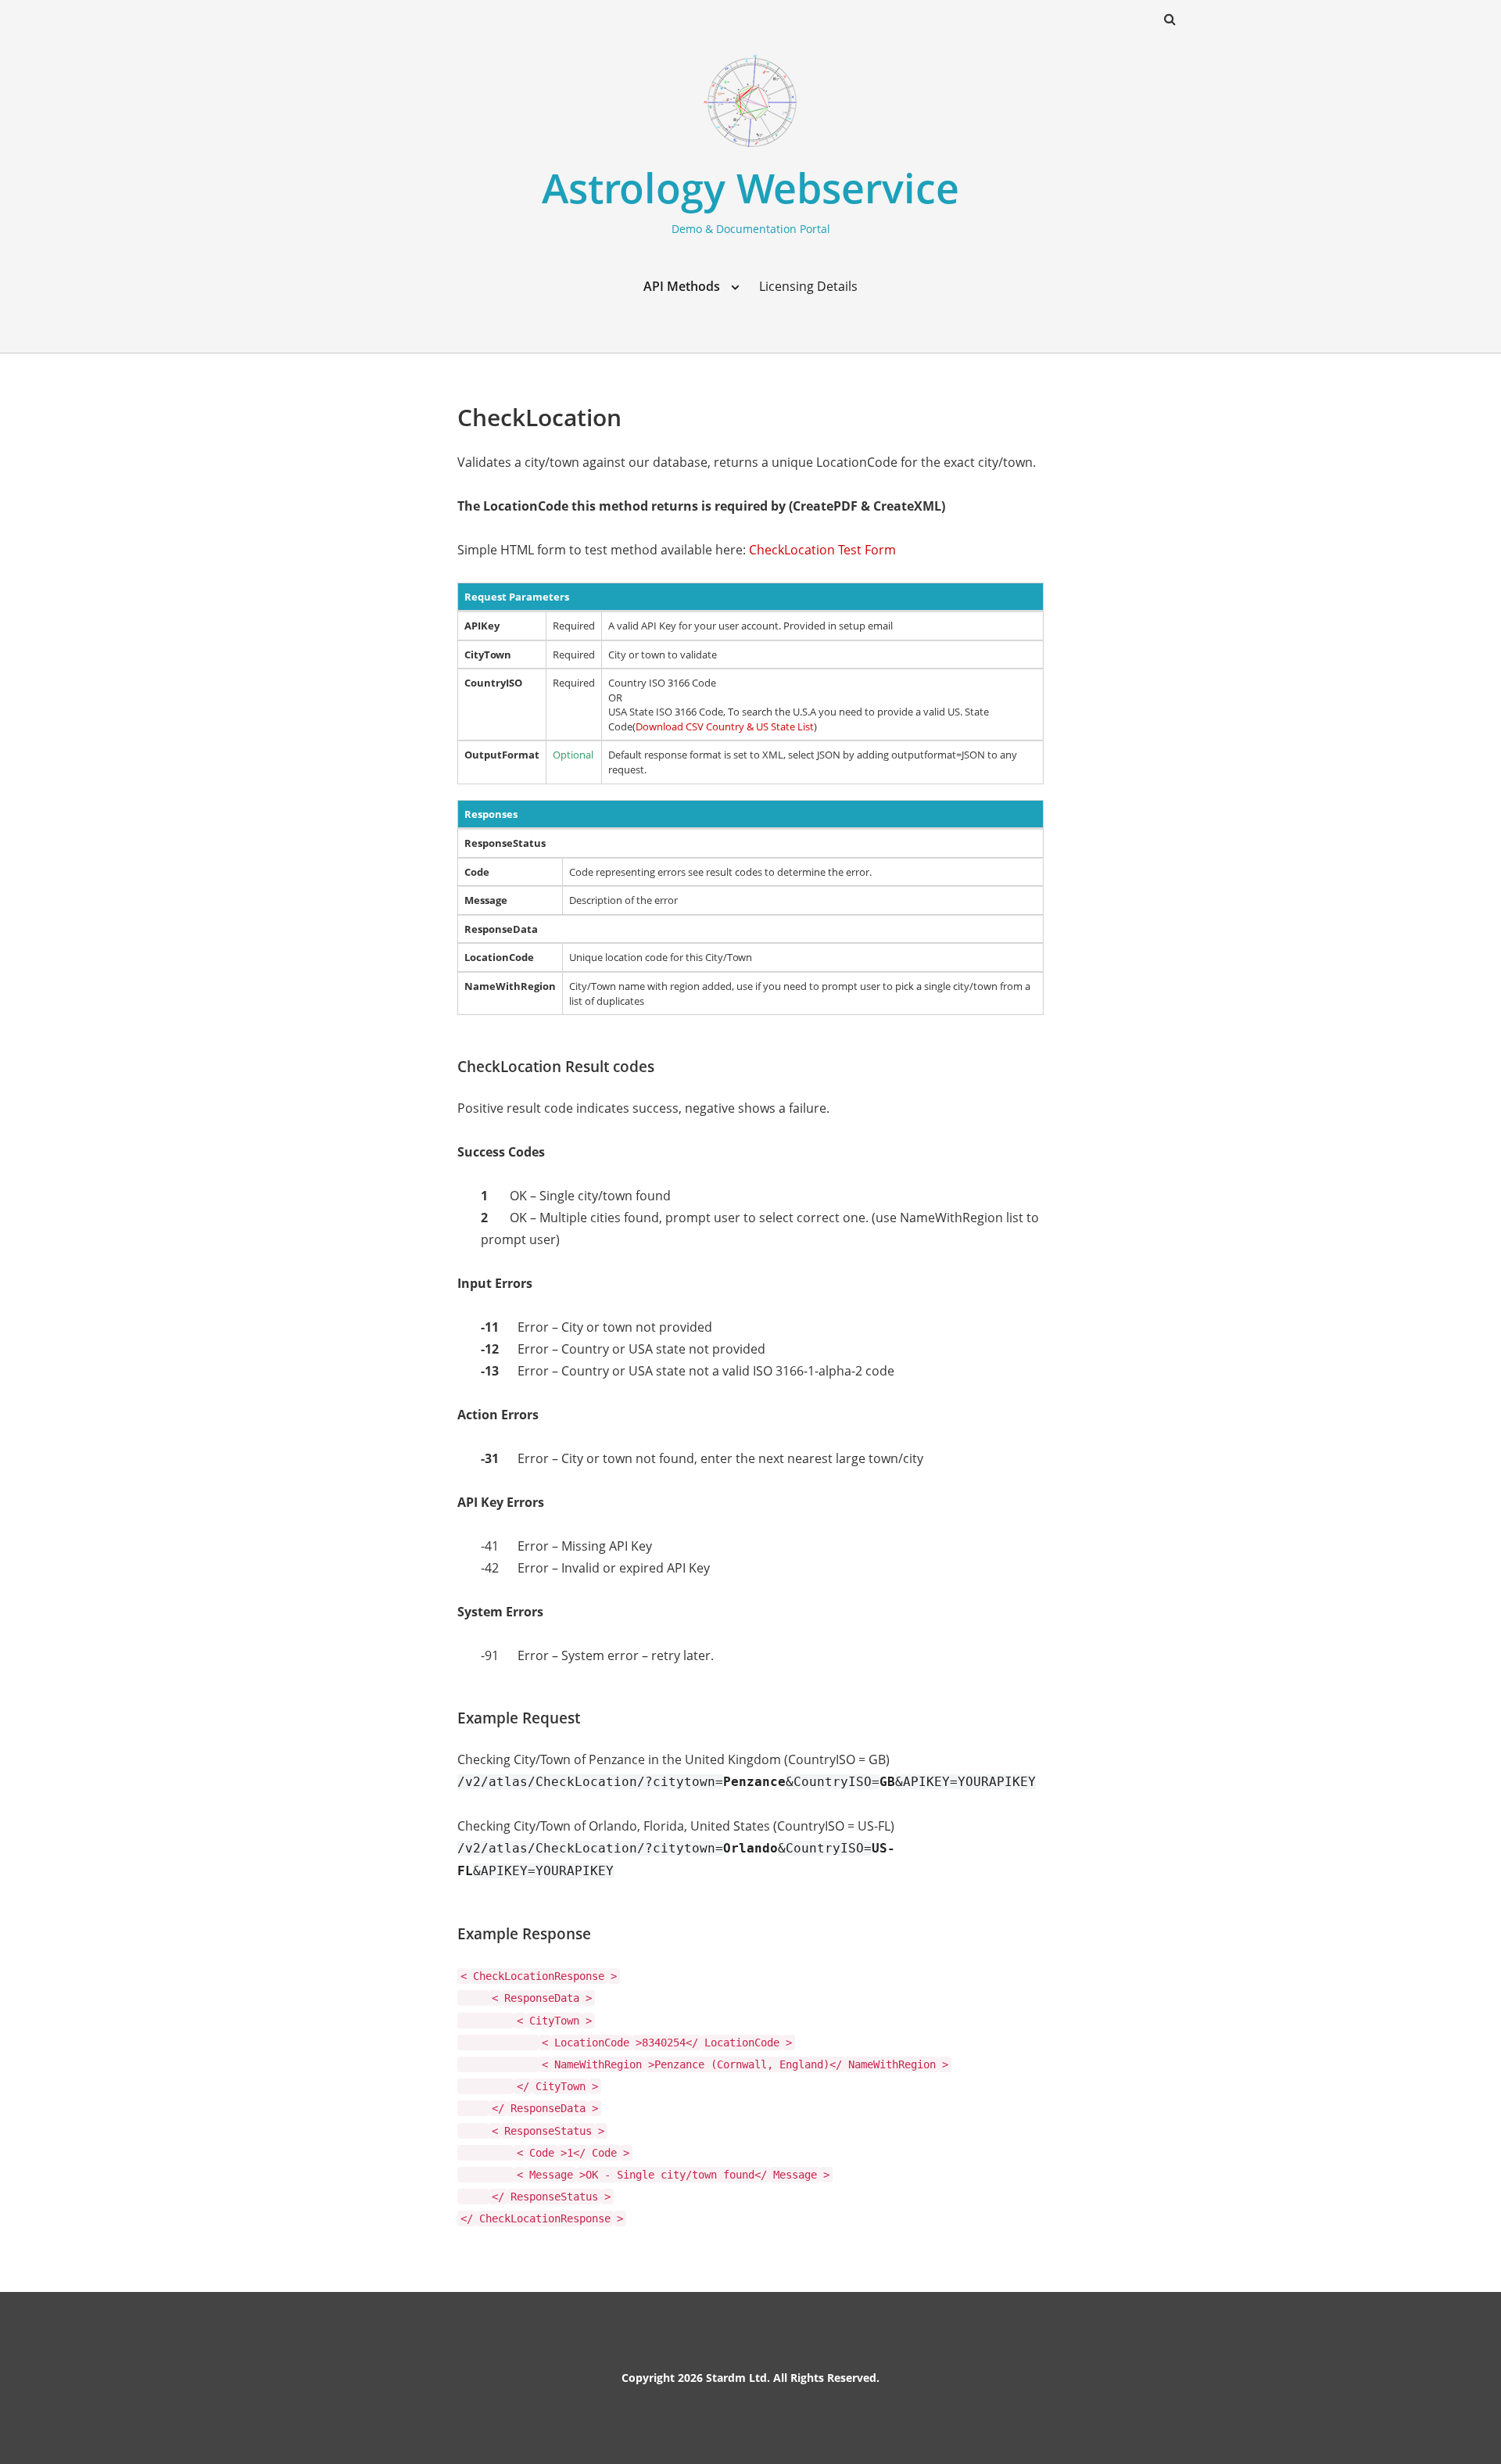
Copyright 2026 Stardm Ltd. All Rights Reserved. (750, 2378)
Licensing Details (808, 286)
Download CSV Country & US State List (725, 726)
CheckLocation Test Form (822, 550)
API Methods (682, 286)
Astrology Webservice (750, 187)
